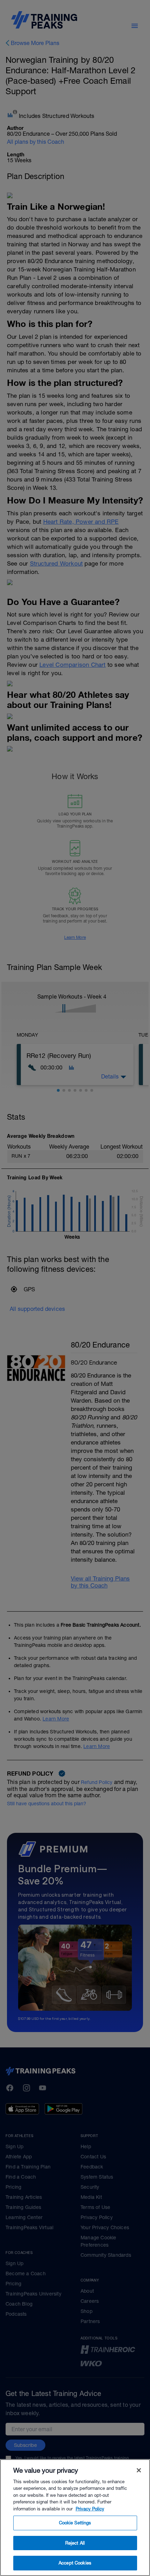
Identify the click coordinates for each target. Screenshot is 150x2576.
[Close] (139, 2470)
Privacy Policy (90, 2509)
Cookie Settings (75, 2523)
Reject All (75, 2543)
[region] (75, 2518)
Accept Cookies (75, 2563)
